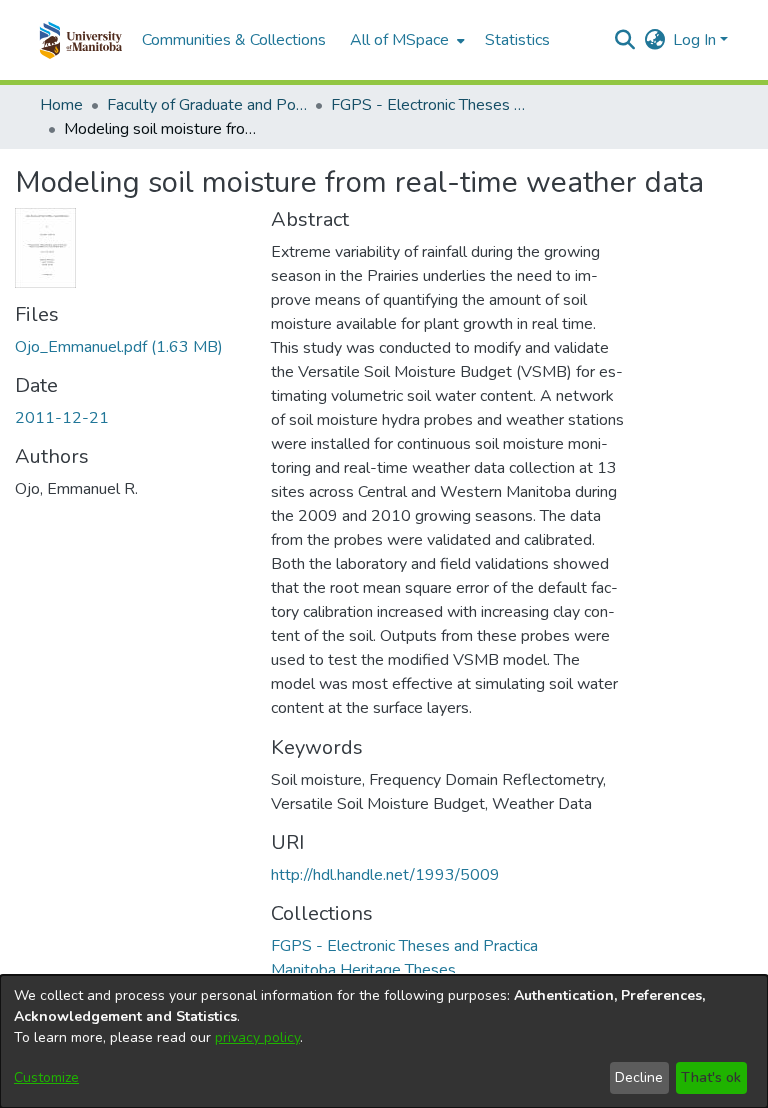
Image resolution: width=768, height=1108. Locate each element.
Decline (639, 1077)
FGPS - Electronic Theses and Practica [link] (431, 105)
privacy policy (257, 1037)
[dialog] (384, 1041)
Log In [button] (696, 40)
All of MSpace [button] (399, 40)
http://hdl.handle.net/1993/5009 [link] (385, 875)
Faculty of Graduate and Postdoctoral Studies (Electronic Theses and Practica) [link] (207, 105)
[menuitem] (405, 40)
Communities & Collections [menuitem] (234, 40)
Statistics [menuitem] (517, 40)
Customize (46, 1077)
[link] (119, 347)
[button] (80, 40)
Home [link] (61, 105)
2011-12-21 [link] (62, 418)
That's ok (711, 1077)
